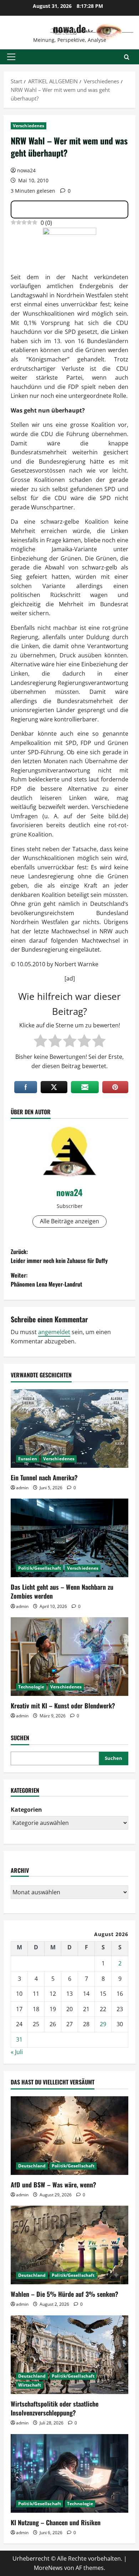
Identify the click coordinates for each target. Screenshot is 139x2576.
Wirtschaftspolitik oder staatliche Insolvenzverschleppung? (55, 2408)
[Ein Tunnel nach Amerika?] (69, 1428)
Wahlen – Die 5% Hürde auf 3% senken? (65, 2294)
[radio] (40, 1041)
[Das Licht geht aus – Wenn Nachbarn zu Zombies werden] (69, 1538)
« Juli (17, 2052)
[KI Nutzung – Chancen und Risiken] (69, 2473)
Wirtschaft (30, 2385)
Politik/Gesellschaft (40, 1568)
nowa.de (69, 28)
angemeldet (54, 1332)
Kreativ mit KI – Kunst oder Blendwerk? (63, 1706)
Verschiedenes (29, 126)
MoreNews (48, 2568)
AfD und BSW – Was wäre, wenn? (53, 2185)
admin (22, 1488)
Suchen (20, 1738)
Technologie (31, 1687)
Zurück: (59, 1256)
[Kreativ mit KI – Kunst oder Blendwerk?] (69, 1657)
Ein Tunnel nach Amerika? (44, 1477)
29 (103, 2024)
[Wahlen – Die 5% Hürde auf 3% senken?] (69, 2245)
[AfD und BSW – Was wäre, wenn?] (69, 2136)
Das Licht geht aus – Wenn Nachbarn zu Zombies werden (62, 1591)
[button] (11, 57)
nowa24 (26, 170)
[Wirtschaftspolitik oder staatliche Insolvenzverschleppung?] (69, 2355)
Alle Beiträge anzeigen (69, 1221)
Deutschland (32, 2166)
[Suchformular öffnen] (127, 57)
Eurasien (28, 1459)
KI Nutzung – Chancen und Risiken (56, 2522)
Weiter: (47, 1280)
